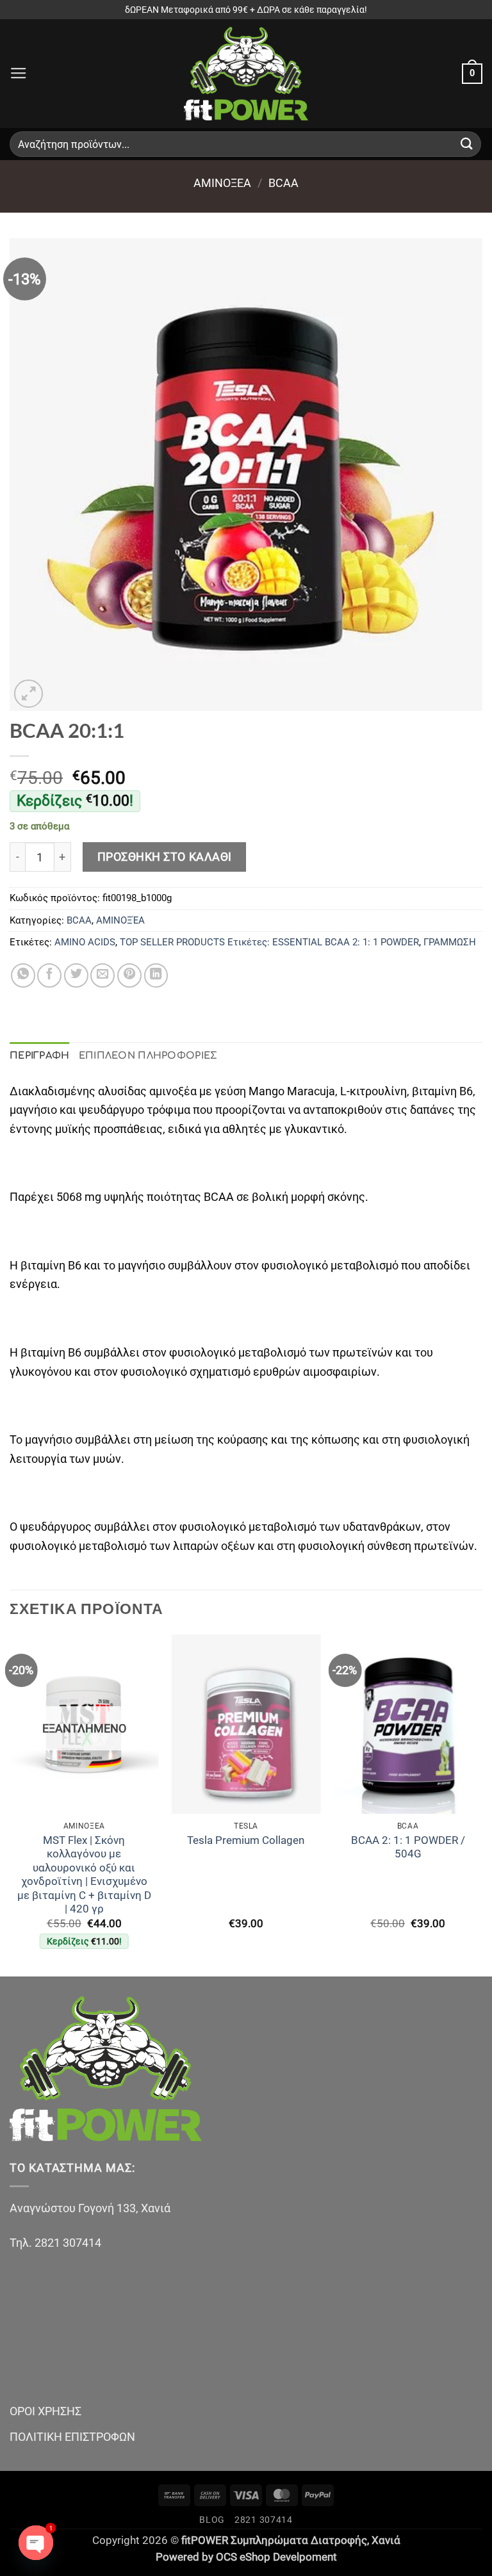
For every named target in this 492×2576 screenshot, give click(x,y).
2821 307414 (264, 2520)
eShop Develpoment (288, 2557)
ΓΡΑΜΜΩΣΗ (450, 942)
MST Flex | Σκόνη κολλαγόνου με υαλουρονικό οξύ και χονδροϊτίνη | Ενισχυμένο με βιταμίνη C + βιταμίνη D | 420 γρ (84, 1875)
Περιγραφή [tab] (40, 1056)
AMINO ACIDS (85, 942)
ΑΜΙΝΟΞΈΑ (222, 183)
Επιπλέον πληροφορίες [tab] (148, 1056)
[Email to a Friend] (102, 975)
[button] (19, 74)
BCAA (283, 183)
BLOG (212, 2520)
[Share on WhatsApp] (23, 975)
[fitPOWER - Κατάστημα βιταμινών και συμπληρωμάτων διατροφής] (246, 74)
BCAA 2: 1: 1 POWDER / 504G (408, 1847)
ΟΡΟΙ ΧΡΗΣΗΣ (45, 2411)
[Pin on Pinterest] (129, 975)
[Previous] (10, 1804)
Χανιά (386, 2540)
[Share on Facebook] (49, 975)
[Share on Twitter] (76, 975)
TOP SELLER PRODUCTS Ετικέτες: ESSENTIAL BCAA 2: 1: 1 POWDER (269, 942)
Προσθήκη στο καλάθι (165, 857)
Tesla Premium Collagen (246, 1840)
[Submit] (467, 144)
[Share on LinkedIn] (156, 975)
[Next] (482, 1804)
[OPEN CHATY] (36, 2543)
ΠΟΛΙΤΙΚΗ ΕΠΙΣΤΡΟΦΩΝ (72, 2437)
